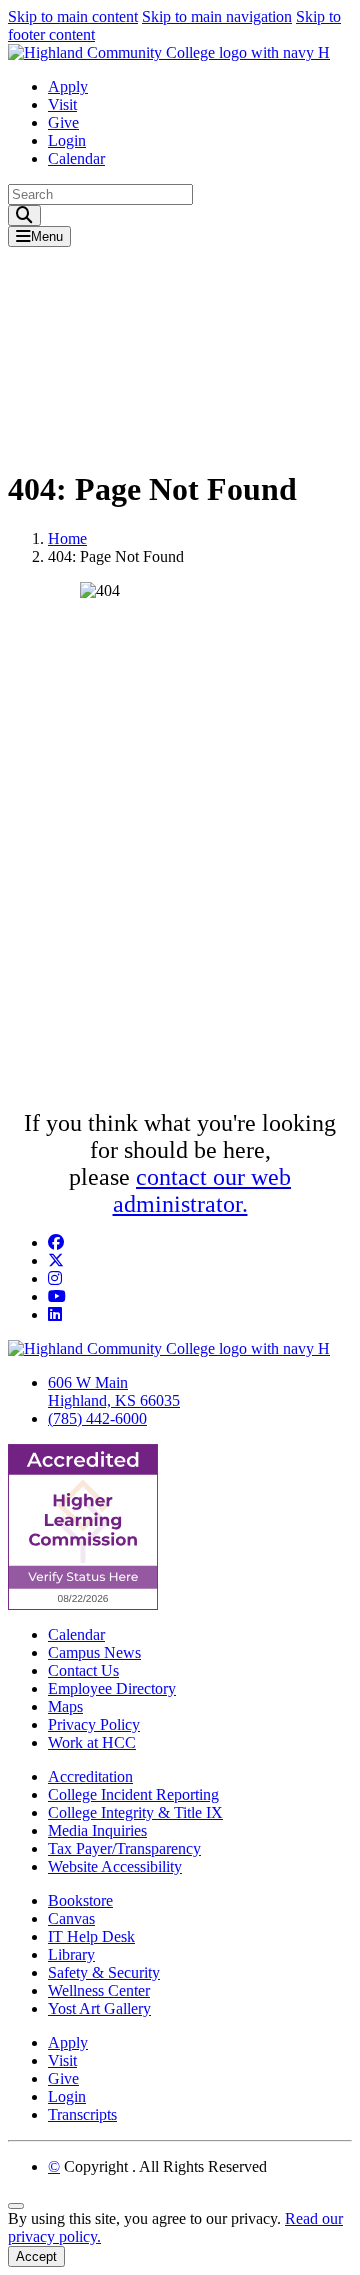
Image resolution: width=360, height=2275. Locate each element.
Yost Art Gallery (99, 2008)
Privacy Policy (94, 1724)
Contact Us (83, 1670)
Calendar (76, 158)
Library (71, 1954)
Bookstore (80, 1900)
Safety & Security (104, 1972)
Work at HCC (92, 1742)
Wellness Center (99, 1990)
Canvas (71, 1918)
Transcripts (82, 2114)
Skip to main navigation (217, 16)
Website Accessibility (115, 1866)
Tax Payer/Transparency (124, 1848)
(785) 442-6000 (97, 1418)
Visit (62, 104)
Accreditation (90, 1776)
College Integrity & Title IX (135, 1812)
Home (67, 538)
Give (63, 122)
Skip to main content (73, 16)
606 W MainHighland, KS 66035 (114, 1391)
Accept (36, 2256)
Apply (68, 86)
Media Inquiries (97, 1830)
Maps (65, 1706)
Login (67, 140)
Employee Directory (112, 1688)
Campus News (94, 1652)
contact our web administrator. (202, 1190)
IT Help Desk (91, 1936)
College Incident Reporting (133, 1794)
